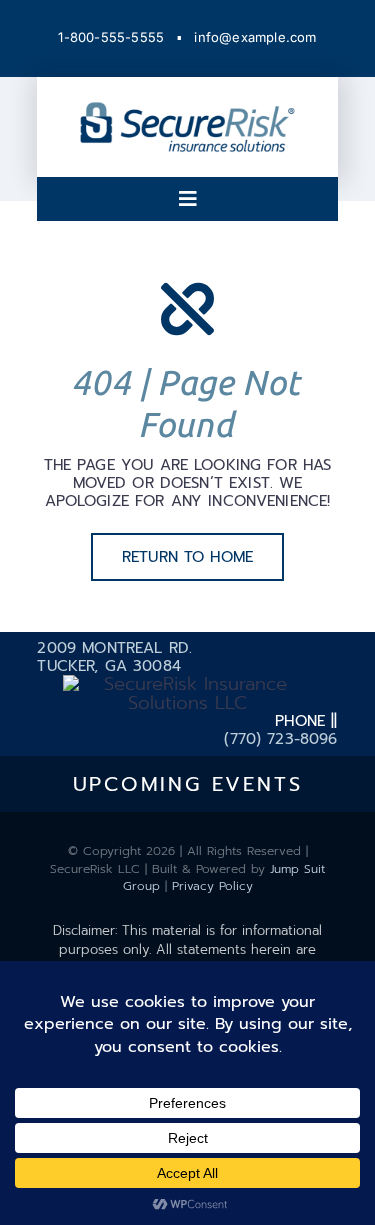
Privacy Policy (212, 886)
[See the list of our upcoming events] (187, 784)
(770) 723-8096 (280, 739)
